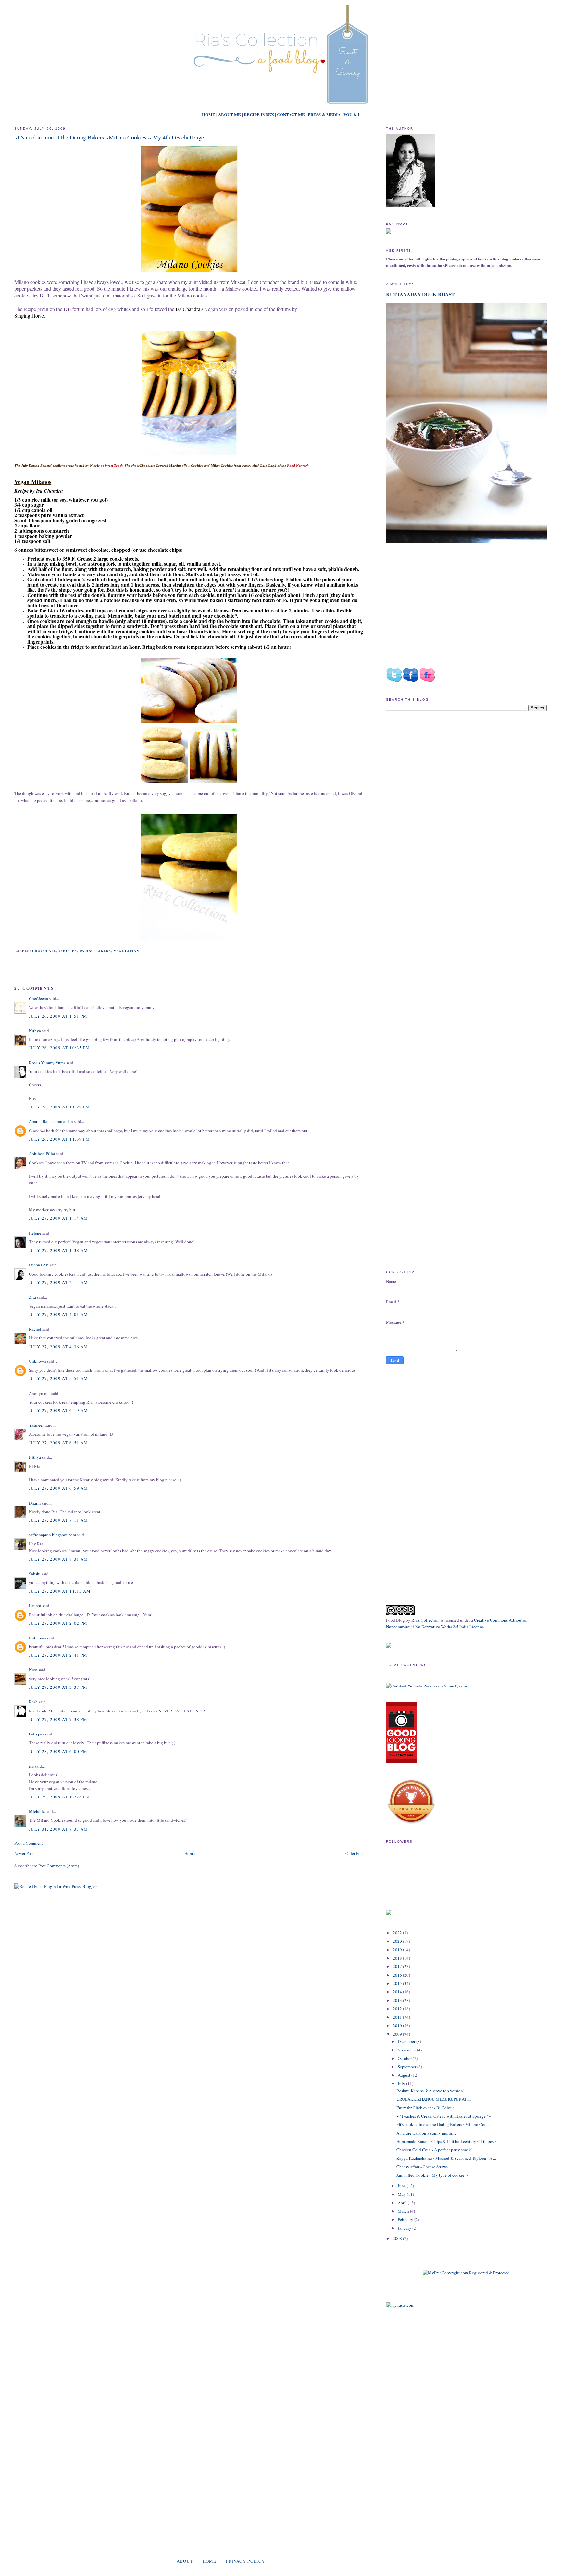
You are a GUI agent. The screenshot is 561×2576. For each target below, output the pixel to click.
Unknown (37, 1361)
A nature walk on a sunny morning (427, 2133)
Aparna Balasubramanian (51, 1121)
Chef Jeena (38, 998)
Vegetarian (126, 951)
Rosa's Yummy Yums (47, 1063)
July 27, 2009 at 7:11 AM (58, 1520)
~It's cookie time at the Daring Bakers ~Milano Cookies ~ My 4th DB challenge (109, 137)
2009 (398, 2034)
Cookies (68, 951)
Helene (35, 1233)
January (405, 2228)
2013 (398, 2000)
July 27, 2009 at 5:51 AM (58, 1378)
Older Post (355, 1853)
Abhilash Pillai (42, 1154)
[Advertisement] (441, 771)
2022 (398, 1933)
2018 (398, 1958)
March (404, 2211)
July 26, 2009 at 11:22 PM (60, 1107)
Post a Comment (29, 1843)
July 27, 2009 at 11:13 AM (60, 1591)
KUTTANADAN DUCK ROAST (420, 294)
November (407, 2050)
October (405, 2058)
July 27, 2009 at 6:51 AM (58, 1443)
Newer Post (24, 1853)
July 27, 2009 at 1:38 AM (58, 1250)
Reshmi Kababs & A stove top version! (430, 2091)
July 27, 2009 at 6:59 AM (58, 1488)
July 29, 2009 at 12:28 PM (60, 1797)
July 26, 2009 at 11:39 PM (60, 1139)
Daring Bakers (95, 951)
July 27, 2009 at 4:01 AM (58, 1314)
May (402, 2194)
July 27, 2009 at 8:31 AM (58, 1559)
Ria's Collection (425, 1620)
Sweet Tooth (114, 466)
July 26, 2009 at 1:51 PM (58, 1016)
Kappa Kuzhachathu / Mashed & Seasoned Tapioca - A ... (446, 2158)
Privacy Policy (245, 2561)
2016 (398, 1975)
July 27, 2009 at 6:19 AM (58, 1410)
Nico (33, 1670)
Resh (33, 1702)
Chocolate (44, 951)
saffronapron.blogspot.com (52, 1535)
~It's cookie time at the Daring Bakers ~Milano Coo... (443, 2124)
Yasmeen (37, 1425)
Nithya (35, 1031)
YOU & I (351, 114)
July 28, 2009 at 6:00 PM (58, 1751)
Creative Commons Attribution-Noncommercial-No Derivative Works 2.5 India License (458, 1623)
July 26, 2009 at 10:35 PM (60, 1048)
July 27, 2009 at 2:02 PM (58, 1623)
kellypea (37, 1734)
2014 (398, 1992)
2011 (398, 2017)
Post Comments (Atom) (59, 1866)
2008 (398, 2238)
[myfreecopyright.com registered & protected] (466, 2273)
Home (190, 1853)
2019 (398, 1950)
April (403, 2203)
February (406, 2219)
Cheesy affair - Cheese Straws (422, 2167)
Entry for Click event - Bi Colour (425, 2108)
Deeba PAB (39, 1265)
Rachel (35, 1329)
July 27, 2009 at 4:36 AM (58, 1347)
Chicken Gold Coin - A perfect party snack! (434, 2150)
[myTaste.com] (400, 2305)
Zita (32, 1297)
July (402, 2084)
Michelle (37, 1811)
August (405, 2075)
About (185, 2561)
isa (31, 1766)
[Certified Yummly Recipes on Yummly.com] (426, 1686)
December (407, 2041)
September (407, 2067)
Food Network (298, 466)
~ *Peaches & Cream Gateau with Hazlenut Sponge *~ (444, 2116)
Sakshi (35, 1574)
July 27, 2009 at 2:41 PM (58, 1655)
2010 (398, 2026)
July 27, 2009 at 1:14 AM (58, 1218)
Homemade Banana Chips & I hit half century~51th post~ (447, 2141)
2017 (398, 1966)
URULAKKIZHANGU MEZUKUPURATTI (434, 2099)
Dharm (35, 1503)
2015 (398, 1983)
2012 (398, 2009)
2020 (398, 1941)
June (402, 2186)
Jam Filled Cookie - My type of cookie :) (432, 2175)
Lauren (35, 1606)
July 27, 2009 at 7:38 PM (58, 1719)
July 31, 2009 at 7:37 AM (58, 1829)
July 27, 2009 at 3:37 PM (58, 1687)
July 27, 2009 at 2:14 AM (58, 1282)
